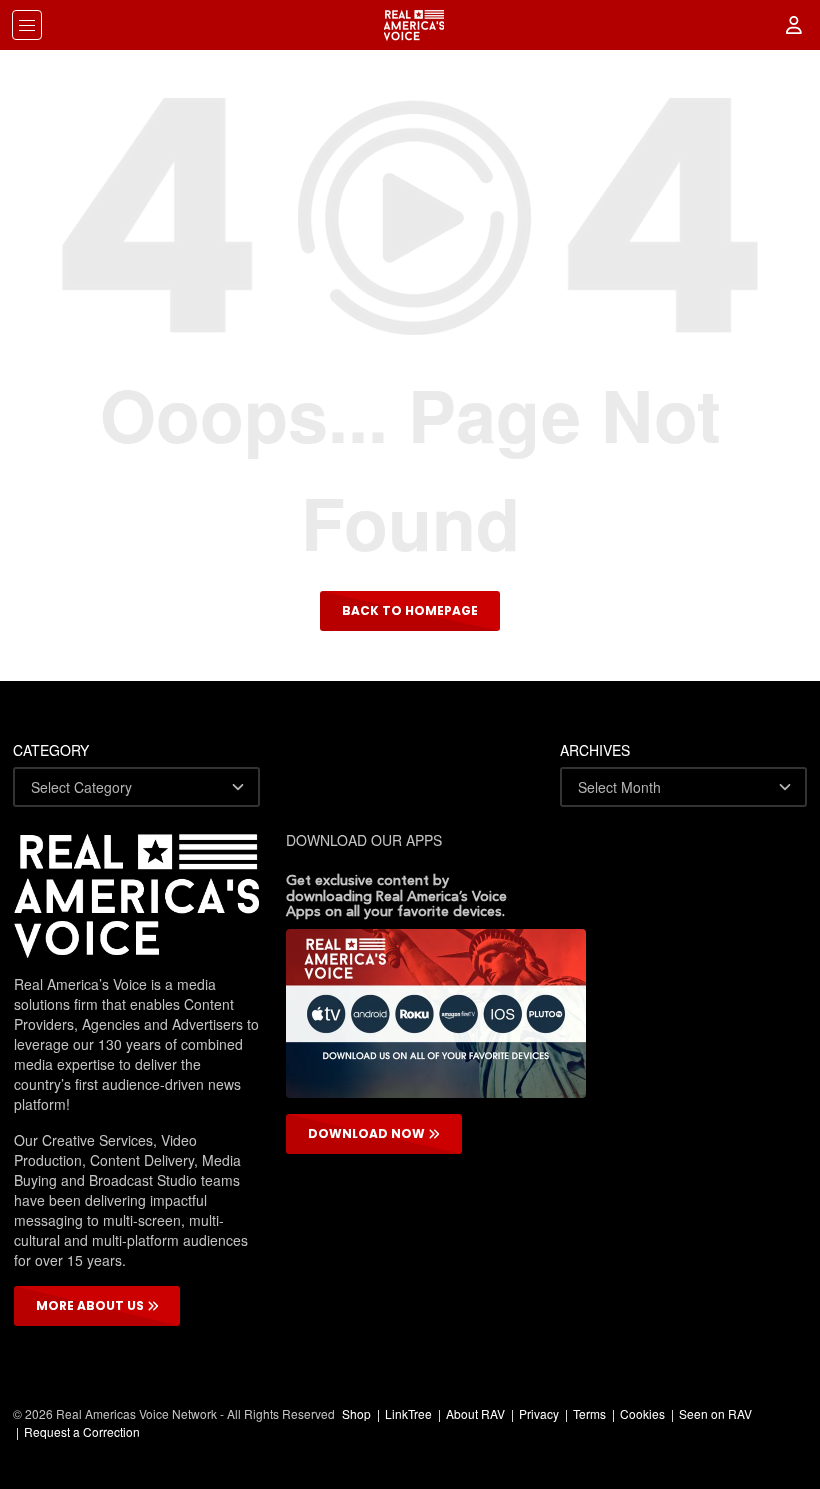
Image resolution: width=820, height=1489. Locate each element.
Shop (356, 1413)
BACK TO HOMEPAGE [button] (410, 610)
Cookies (642, 1413)
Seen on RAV (715, 1413)
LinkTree (408, 1413)
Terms (589, 1413)
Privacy (539, 1413)
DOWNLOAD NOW (368, 1133)
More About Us (91, 1305)
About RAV (475, 1413)
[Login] (795, 25)
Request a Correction (82, 1431)
